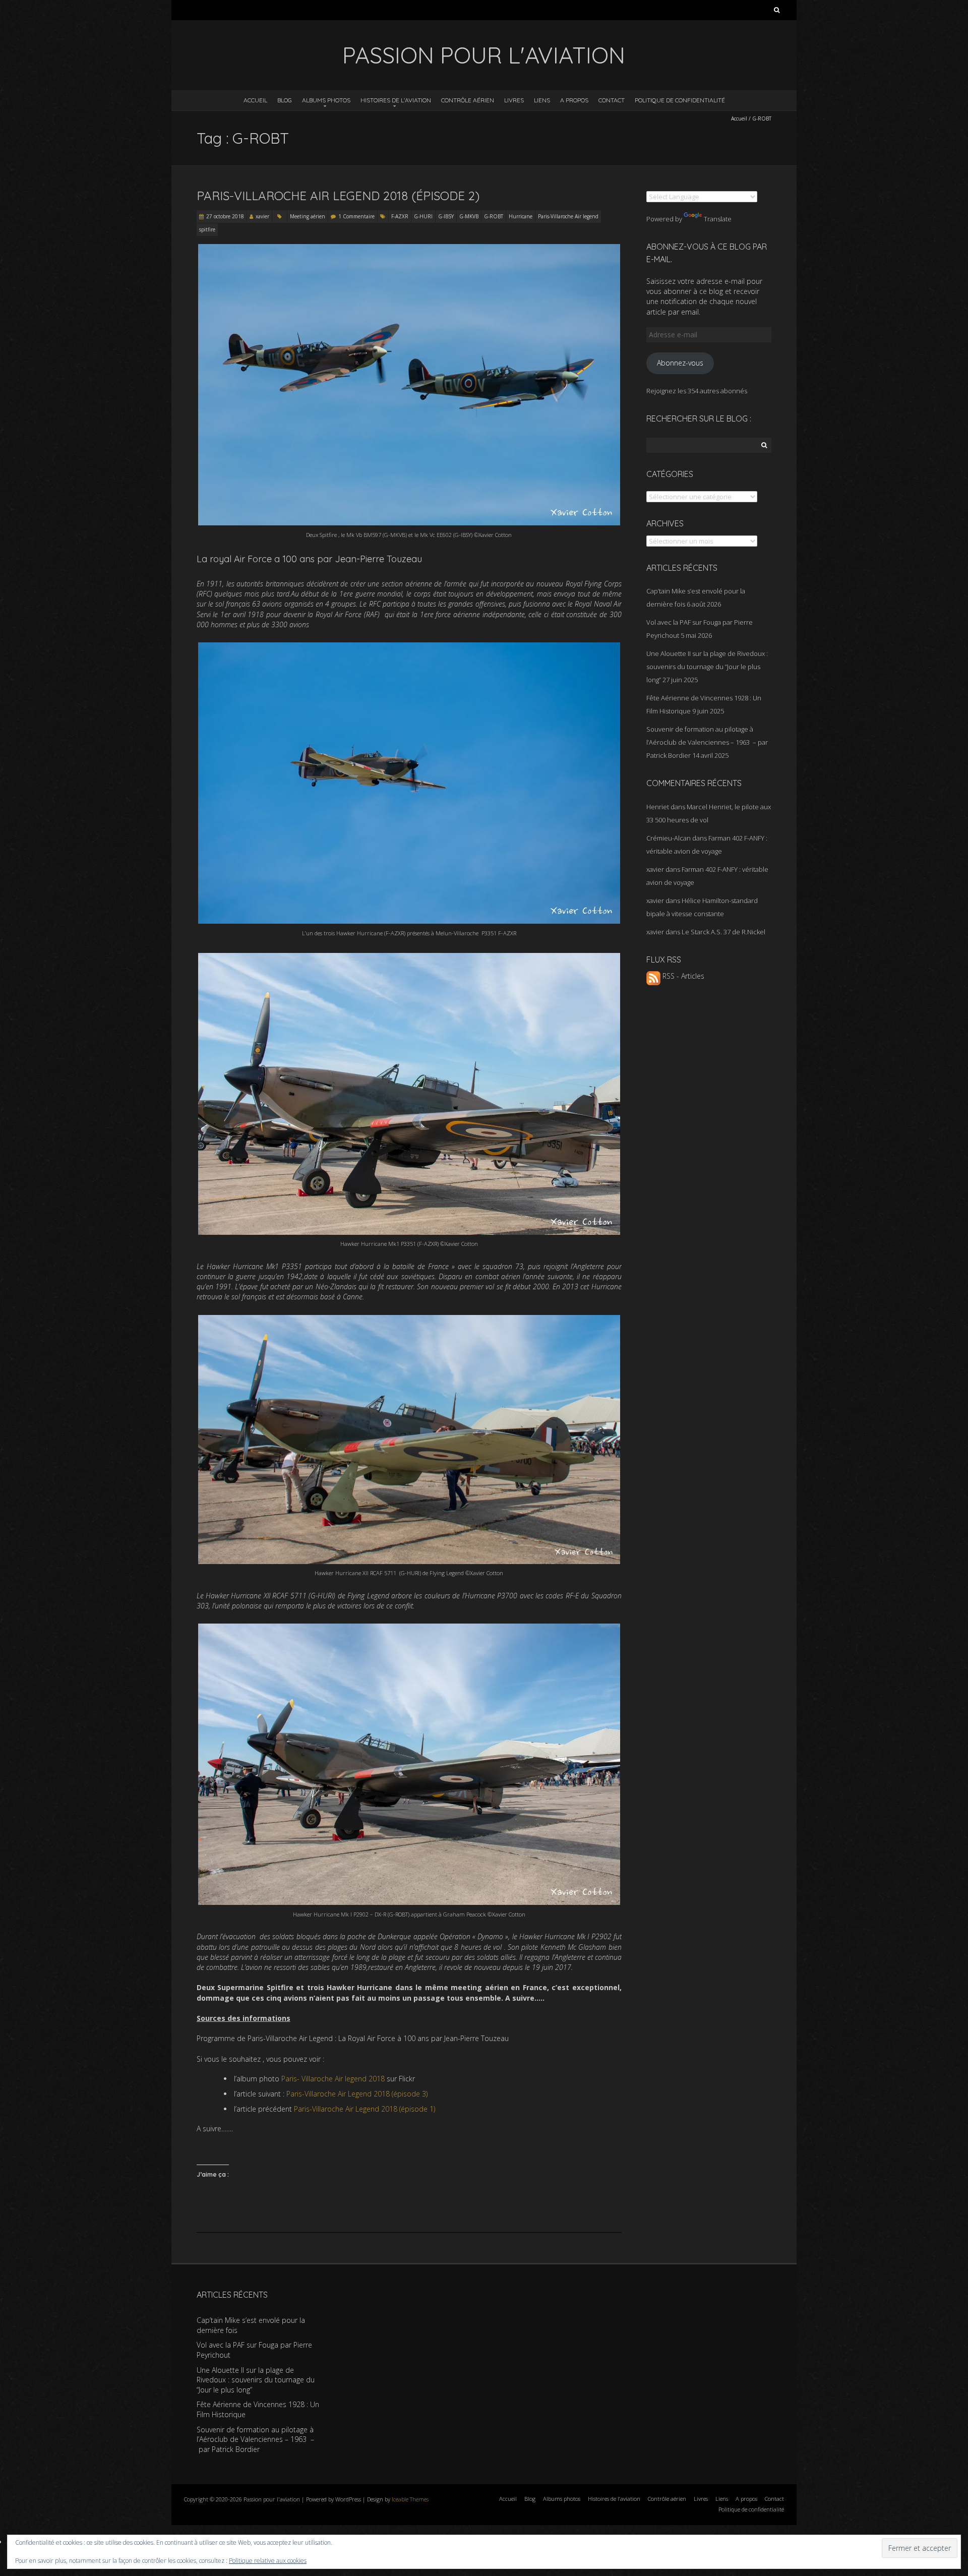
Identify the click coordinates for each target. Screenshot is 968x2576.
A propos (574, 100)
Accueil (255, 100)
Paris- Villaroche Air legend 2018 (333, 2079)
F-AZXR (400, 216)
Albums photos (326, 100)
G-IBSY (446, 216)
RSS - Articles (682, 976)
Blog (285, 100)
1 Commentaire (356, 216)
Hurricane (521, 216)
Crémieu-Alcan (669, 838)
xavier (262, 216)
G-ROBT (494, 216)
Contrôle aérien (468, 100)
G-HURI (423, 216)
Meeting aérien (308, 216)
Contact (612, 100)
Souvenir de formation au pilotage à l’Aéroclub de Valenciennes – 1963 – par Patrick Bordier (707, 742)
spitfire (207, 229)
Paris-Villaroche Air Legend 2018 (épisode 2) (338, 196)
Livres (514, 100)
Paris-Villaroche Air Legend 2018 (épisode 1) (365, 2109)
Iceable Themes (410, 2499)
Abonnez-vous (680, 363)
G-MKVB (469, 216)
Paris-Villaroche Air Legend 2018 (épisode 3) (358, 2094)
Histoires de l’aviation (396, 100)
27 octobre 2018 (225, 216)
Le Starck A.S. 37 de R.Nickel (723, 932)
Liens (542, 100)
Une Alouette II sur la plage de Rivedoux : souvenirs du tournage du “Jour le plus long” (707, 667)
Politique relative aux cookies (268, 2561)
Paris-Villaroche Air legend (568, 216)
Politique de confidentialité (680, 100)
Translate (718, 219)
